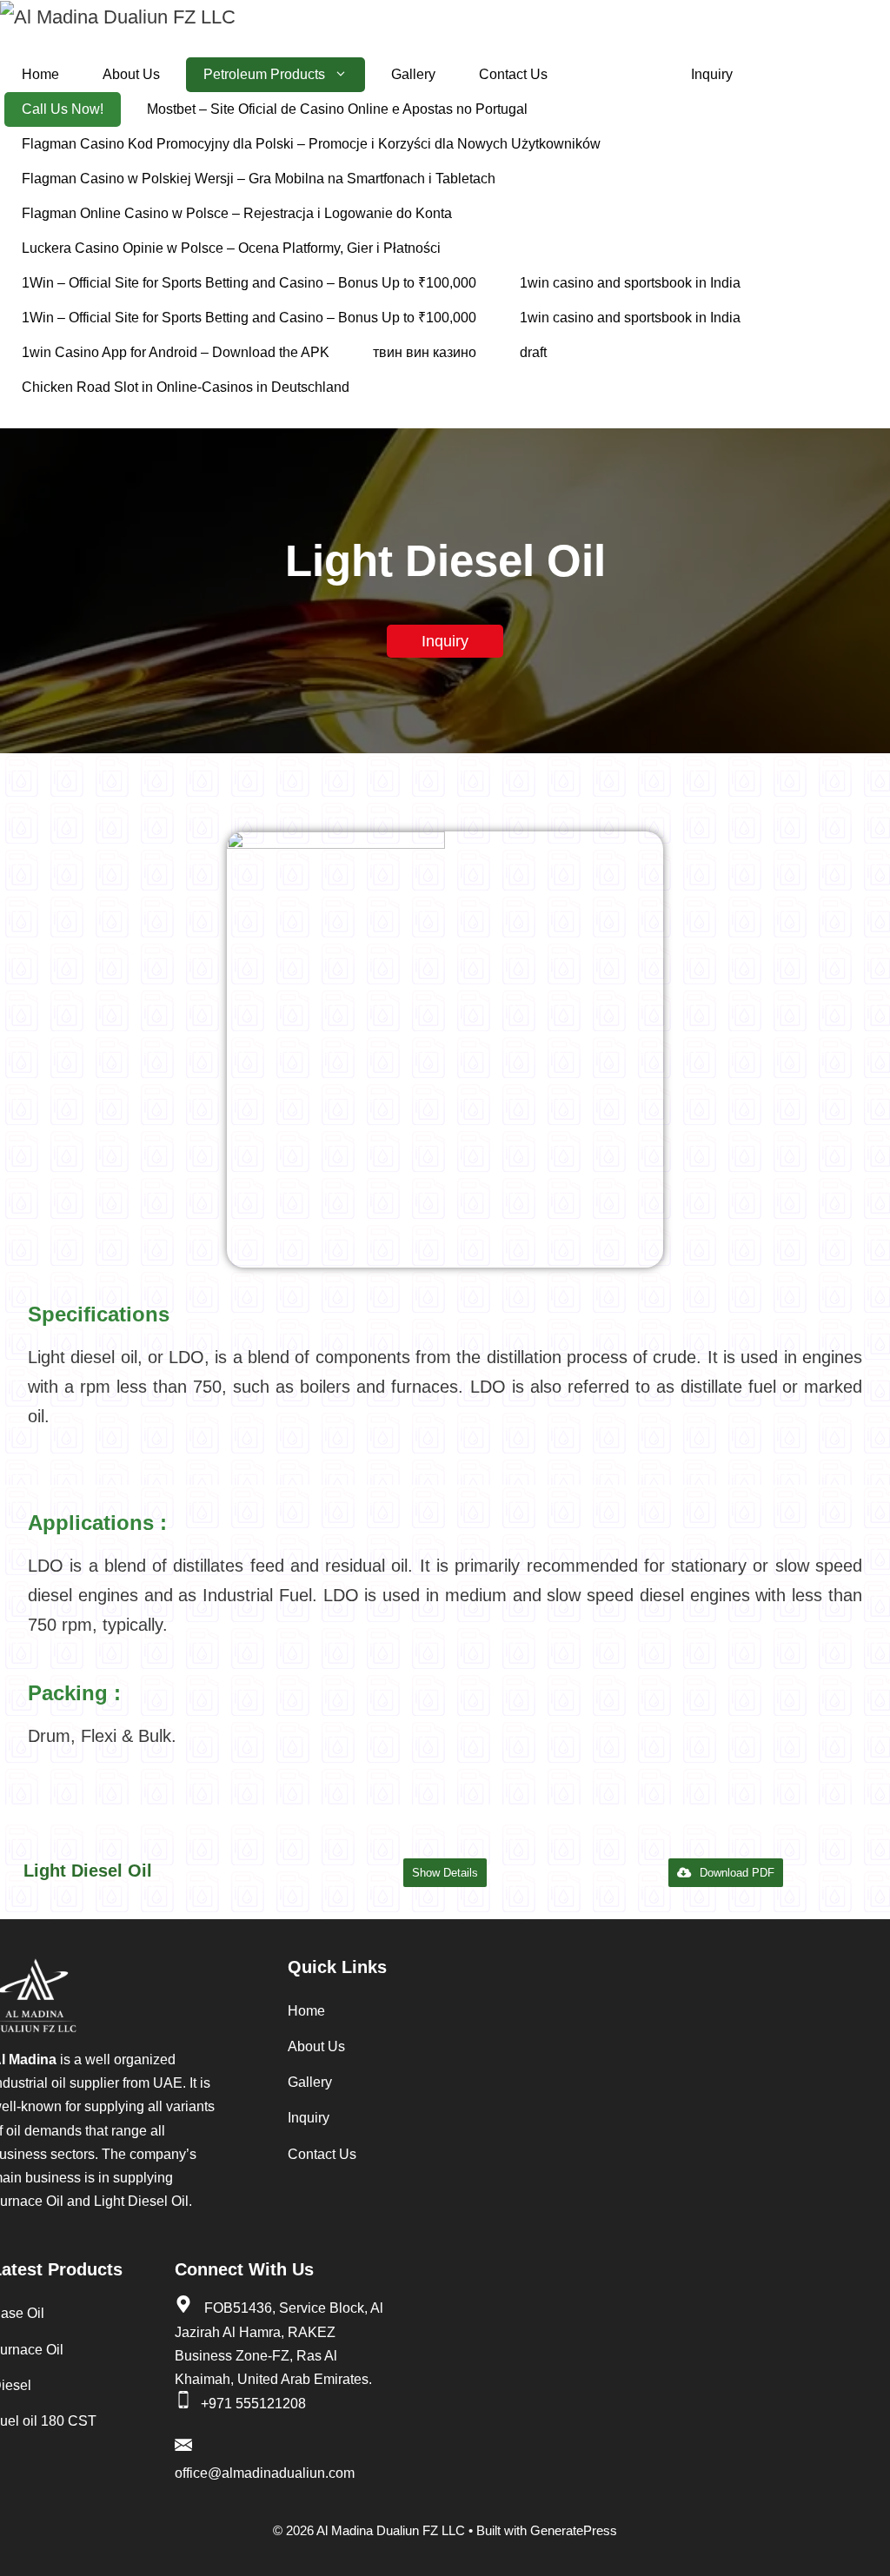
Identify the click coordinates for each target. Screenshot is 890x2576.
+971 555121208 (253, 2404)
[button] (445, 1873)
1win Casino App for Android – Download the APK (176, 352)
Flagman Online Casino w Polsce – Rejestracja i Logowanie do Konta (237, 213)
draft (533, 352)
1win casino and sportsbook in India (630, 283)
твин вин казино (425, 352)
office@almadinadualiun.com (265, 2473)
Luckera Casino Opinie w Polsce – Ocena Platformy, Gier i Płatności (231, 248)
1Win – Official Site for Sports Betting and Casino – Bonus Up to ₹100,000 (249, 283)
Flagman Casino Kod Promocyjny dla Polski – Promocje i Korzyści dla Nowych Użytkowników (311, 144)
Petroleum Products (264, 74)
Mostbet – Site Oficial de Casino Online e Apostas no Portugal (337, 109)
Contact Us (513, 74)
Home (40, 74)
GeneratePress (574, 2530)
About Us (131, 74)
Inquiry (712, 74)
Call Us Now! (63, 109)
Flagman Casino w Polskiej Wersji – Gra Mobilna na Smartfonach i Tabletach (259, 179)
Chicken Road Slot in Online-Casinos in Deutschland (186, 387)
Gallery (413, 74)
